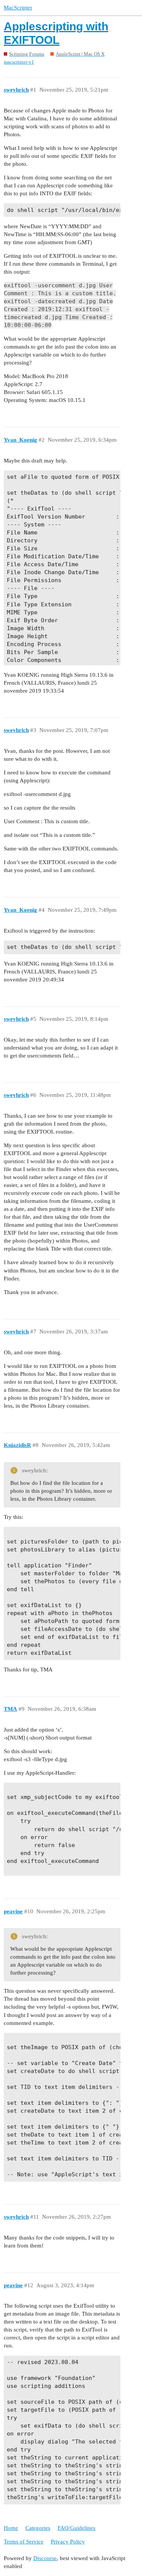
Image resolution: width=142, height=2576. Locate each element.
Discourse (45, 2558)
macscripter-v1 (19, 62)
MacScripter (18, 8)
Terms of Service (24, 2542)
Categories (38, 2528)
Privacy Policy (68, 2542)
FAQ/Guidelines (76, 2528)
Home (11, 2528)
